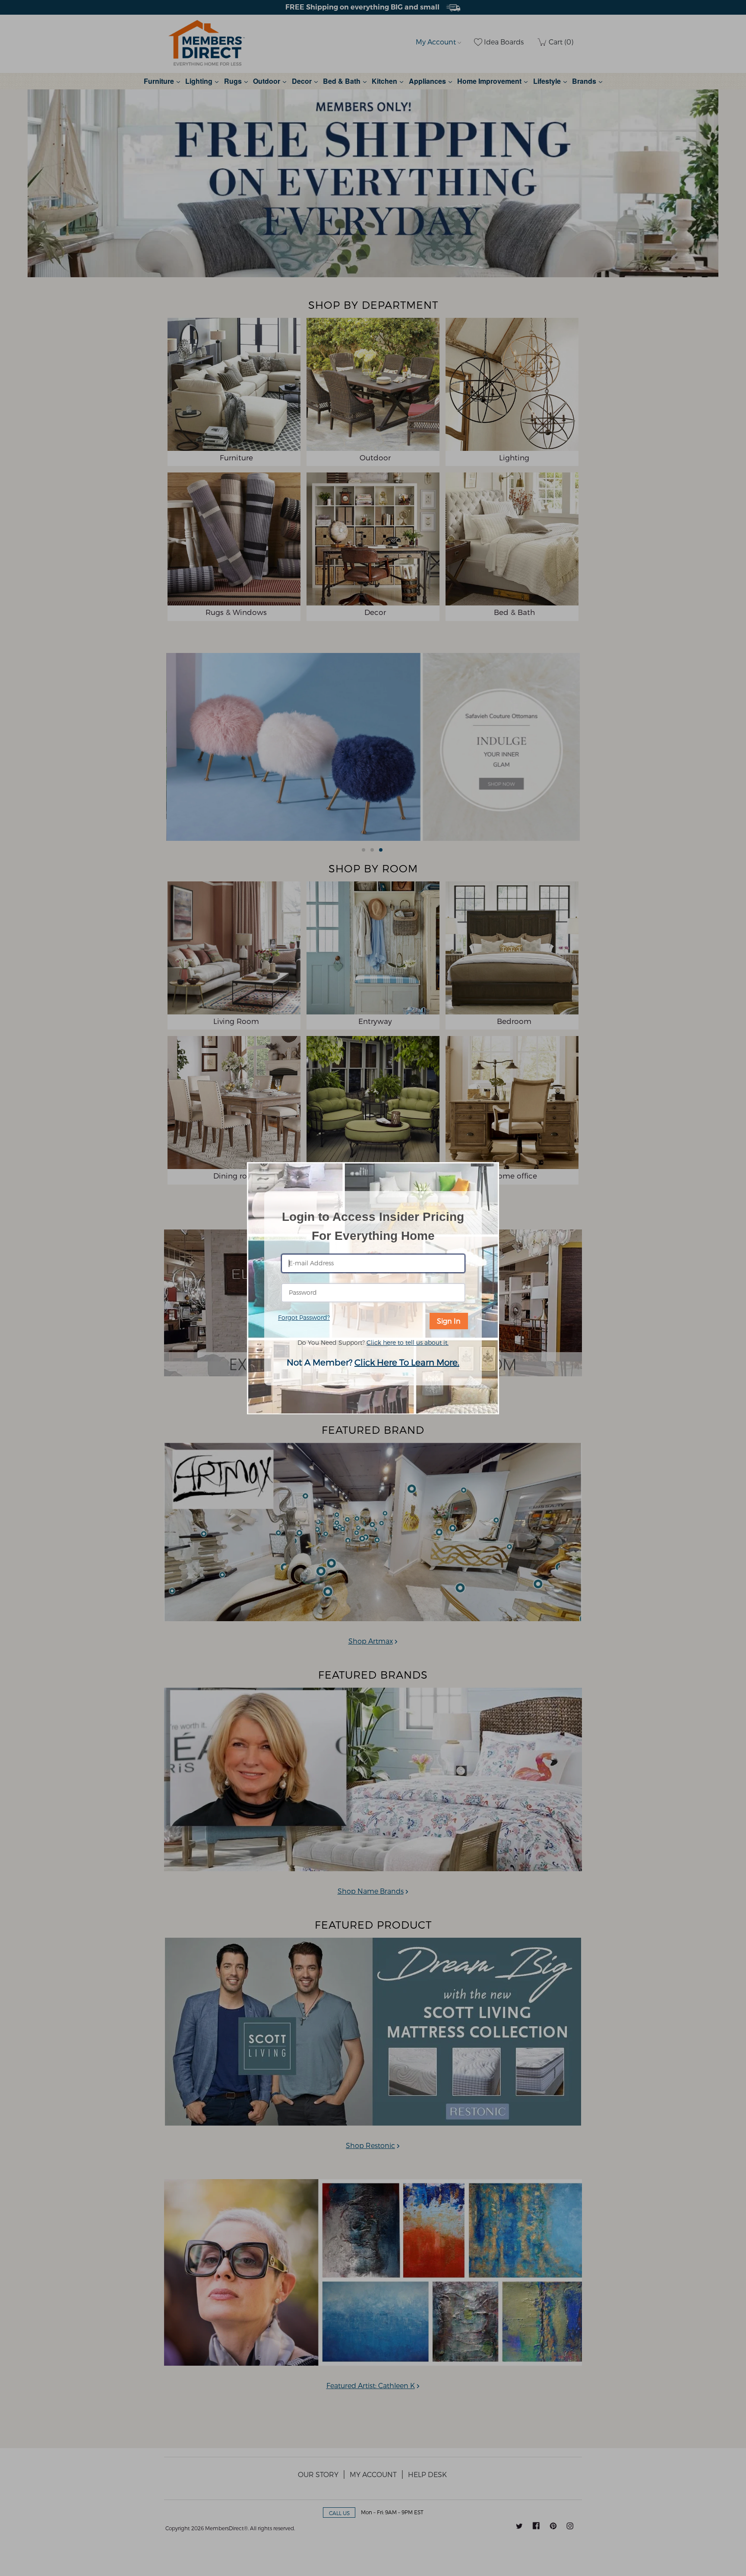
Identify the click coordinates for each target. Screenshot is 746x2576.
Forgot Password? (304, 1317)
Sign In (449, 1321)
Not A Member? (373, 1362)
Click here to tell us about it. (408, 1342)
